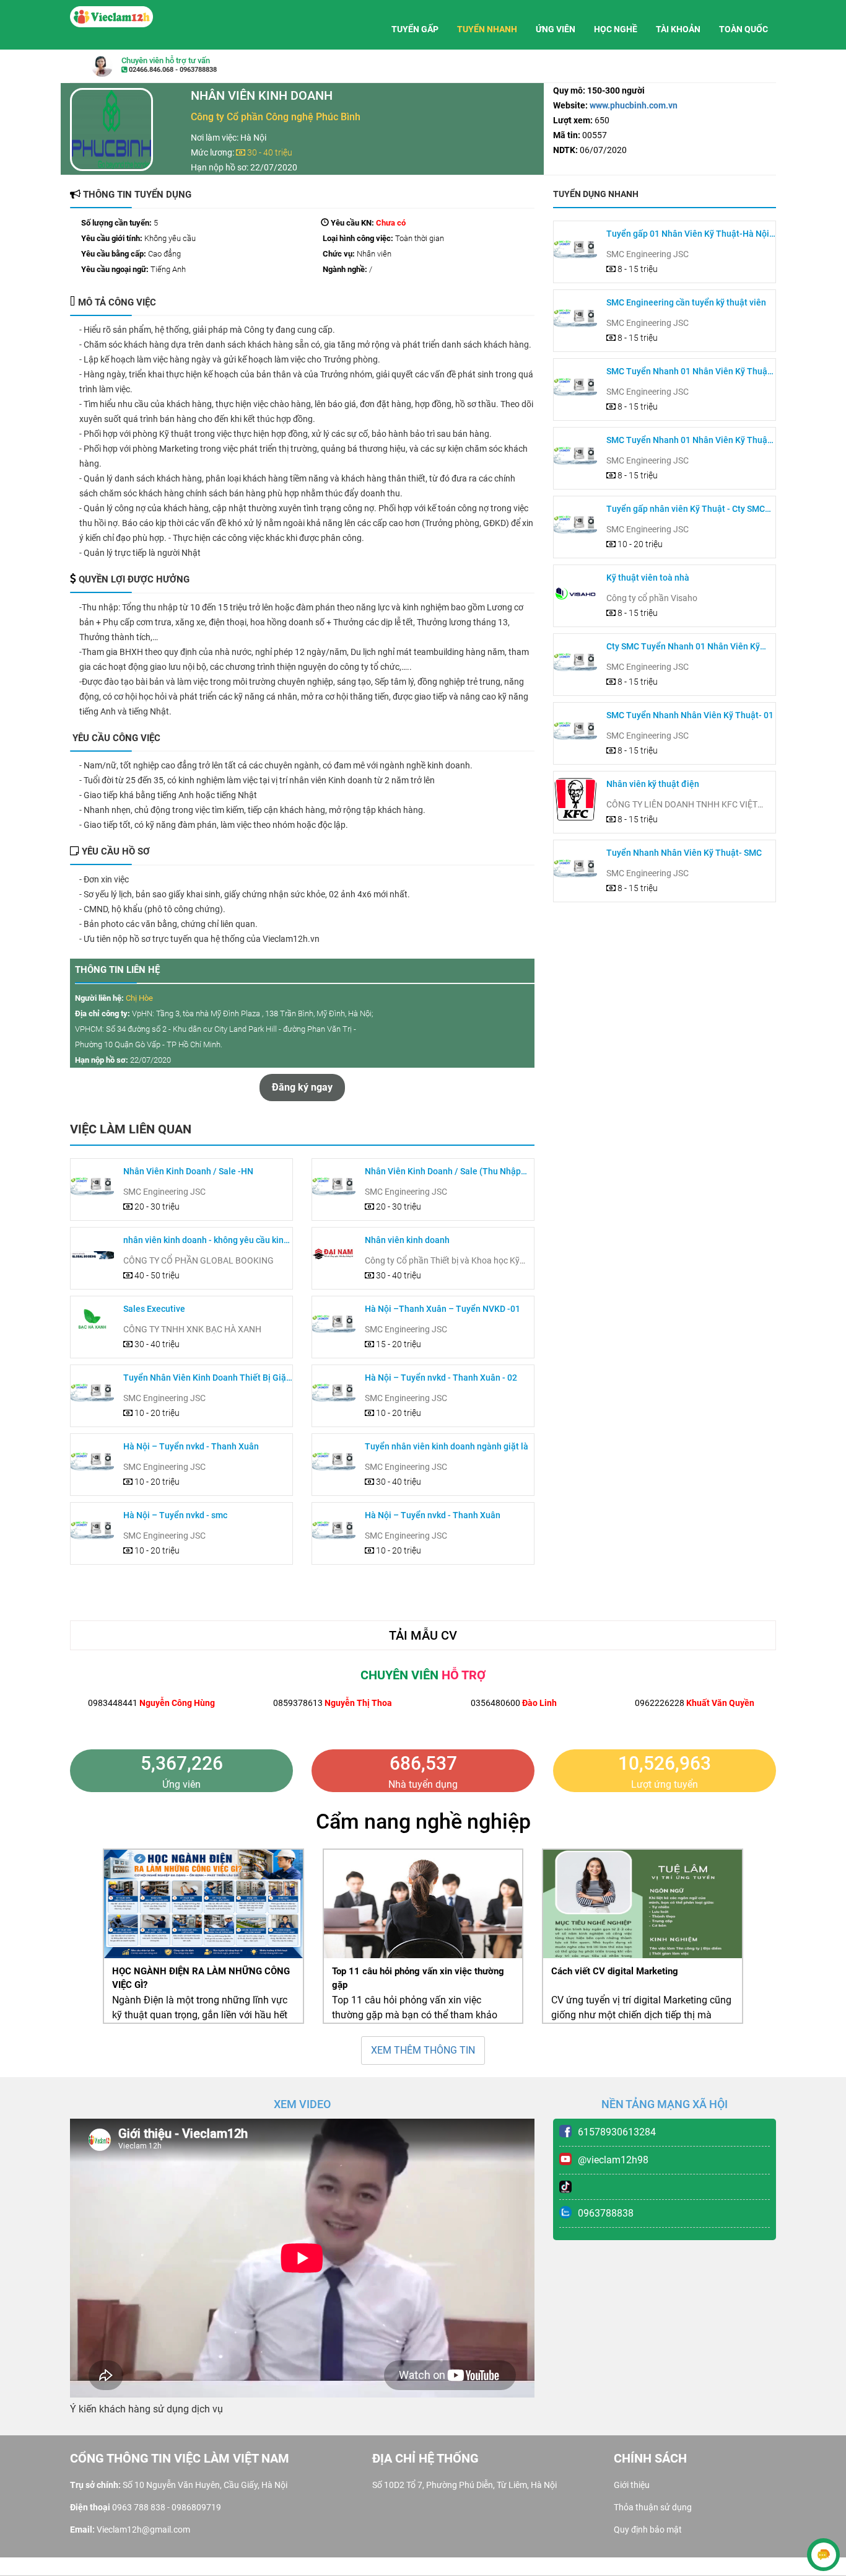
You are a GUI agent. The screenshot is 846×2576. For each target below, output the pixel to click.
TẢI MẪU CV (423, 1635)
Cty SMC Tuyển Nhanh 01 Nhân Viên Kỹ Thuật (683, 647)
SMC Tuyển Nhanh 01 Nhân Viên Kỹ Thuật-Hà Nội (690, 372)
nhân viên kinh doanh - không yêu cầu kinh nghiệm (206, 1241)
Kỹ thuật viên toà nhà (648, 578)
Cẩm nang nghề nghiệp (423, 1821)
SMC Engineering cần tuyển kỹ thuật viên (686, 302)
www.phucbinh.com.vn (633, 105)
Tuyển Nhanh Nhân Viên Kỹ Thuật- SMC (684, 853)
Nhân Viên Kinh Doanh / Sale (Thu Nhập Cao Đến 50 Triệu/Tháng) (443, 1172)
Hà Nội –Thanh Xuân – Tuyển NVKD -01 (443, 1309)
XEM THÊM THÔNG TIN (423, 2050)
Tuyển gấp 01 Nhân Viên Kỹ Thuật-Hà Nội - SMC (690, 235)
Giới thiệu (632, 2485)
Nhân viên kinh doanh (407, 1240)
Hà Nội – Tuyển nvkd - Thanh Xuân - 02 (441, 1378)
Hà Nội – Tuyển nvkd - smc (175, 1515)
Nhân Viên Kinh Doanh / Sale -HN (188, 1171)
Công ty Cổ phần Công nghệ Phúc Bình (276, 117)
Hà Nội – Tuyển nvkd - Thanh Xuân (191, 1446)
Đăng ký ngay (302, 1087)
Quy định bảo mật (648, 2530)
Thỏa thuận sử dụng (653, 2507)
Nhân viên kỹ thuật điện (653, 784)
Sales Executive (154, 1309)
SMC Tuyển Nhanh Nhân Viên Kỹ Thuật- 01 (690, 715)
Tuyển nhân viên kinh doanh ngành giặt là (447, 1446)
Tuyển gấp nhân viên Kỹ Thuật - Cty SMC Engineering (686, 510)
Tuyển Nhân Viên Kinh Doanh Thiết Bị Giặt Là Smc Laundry (206, 1378)
